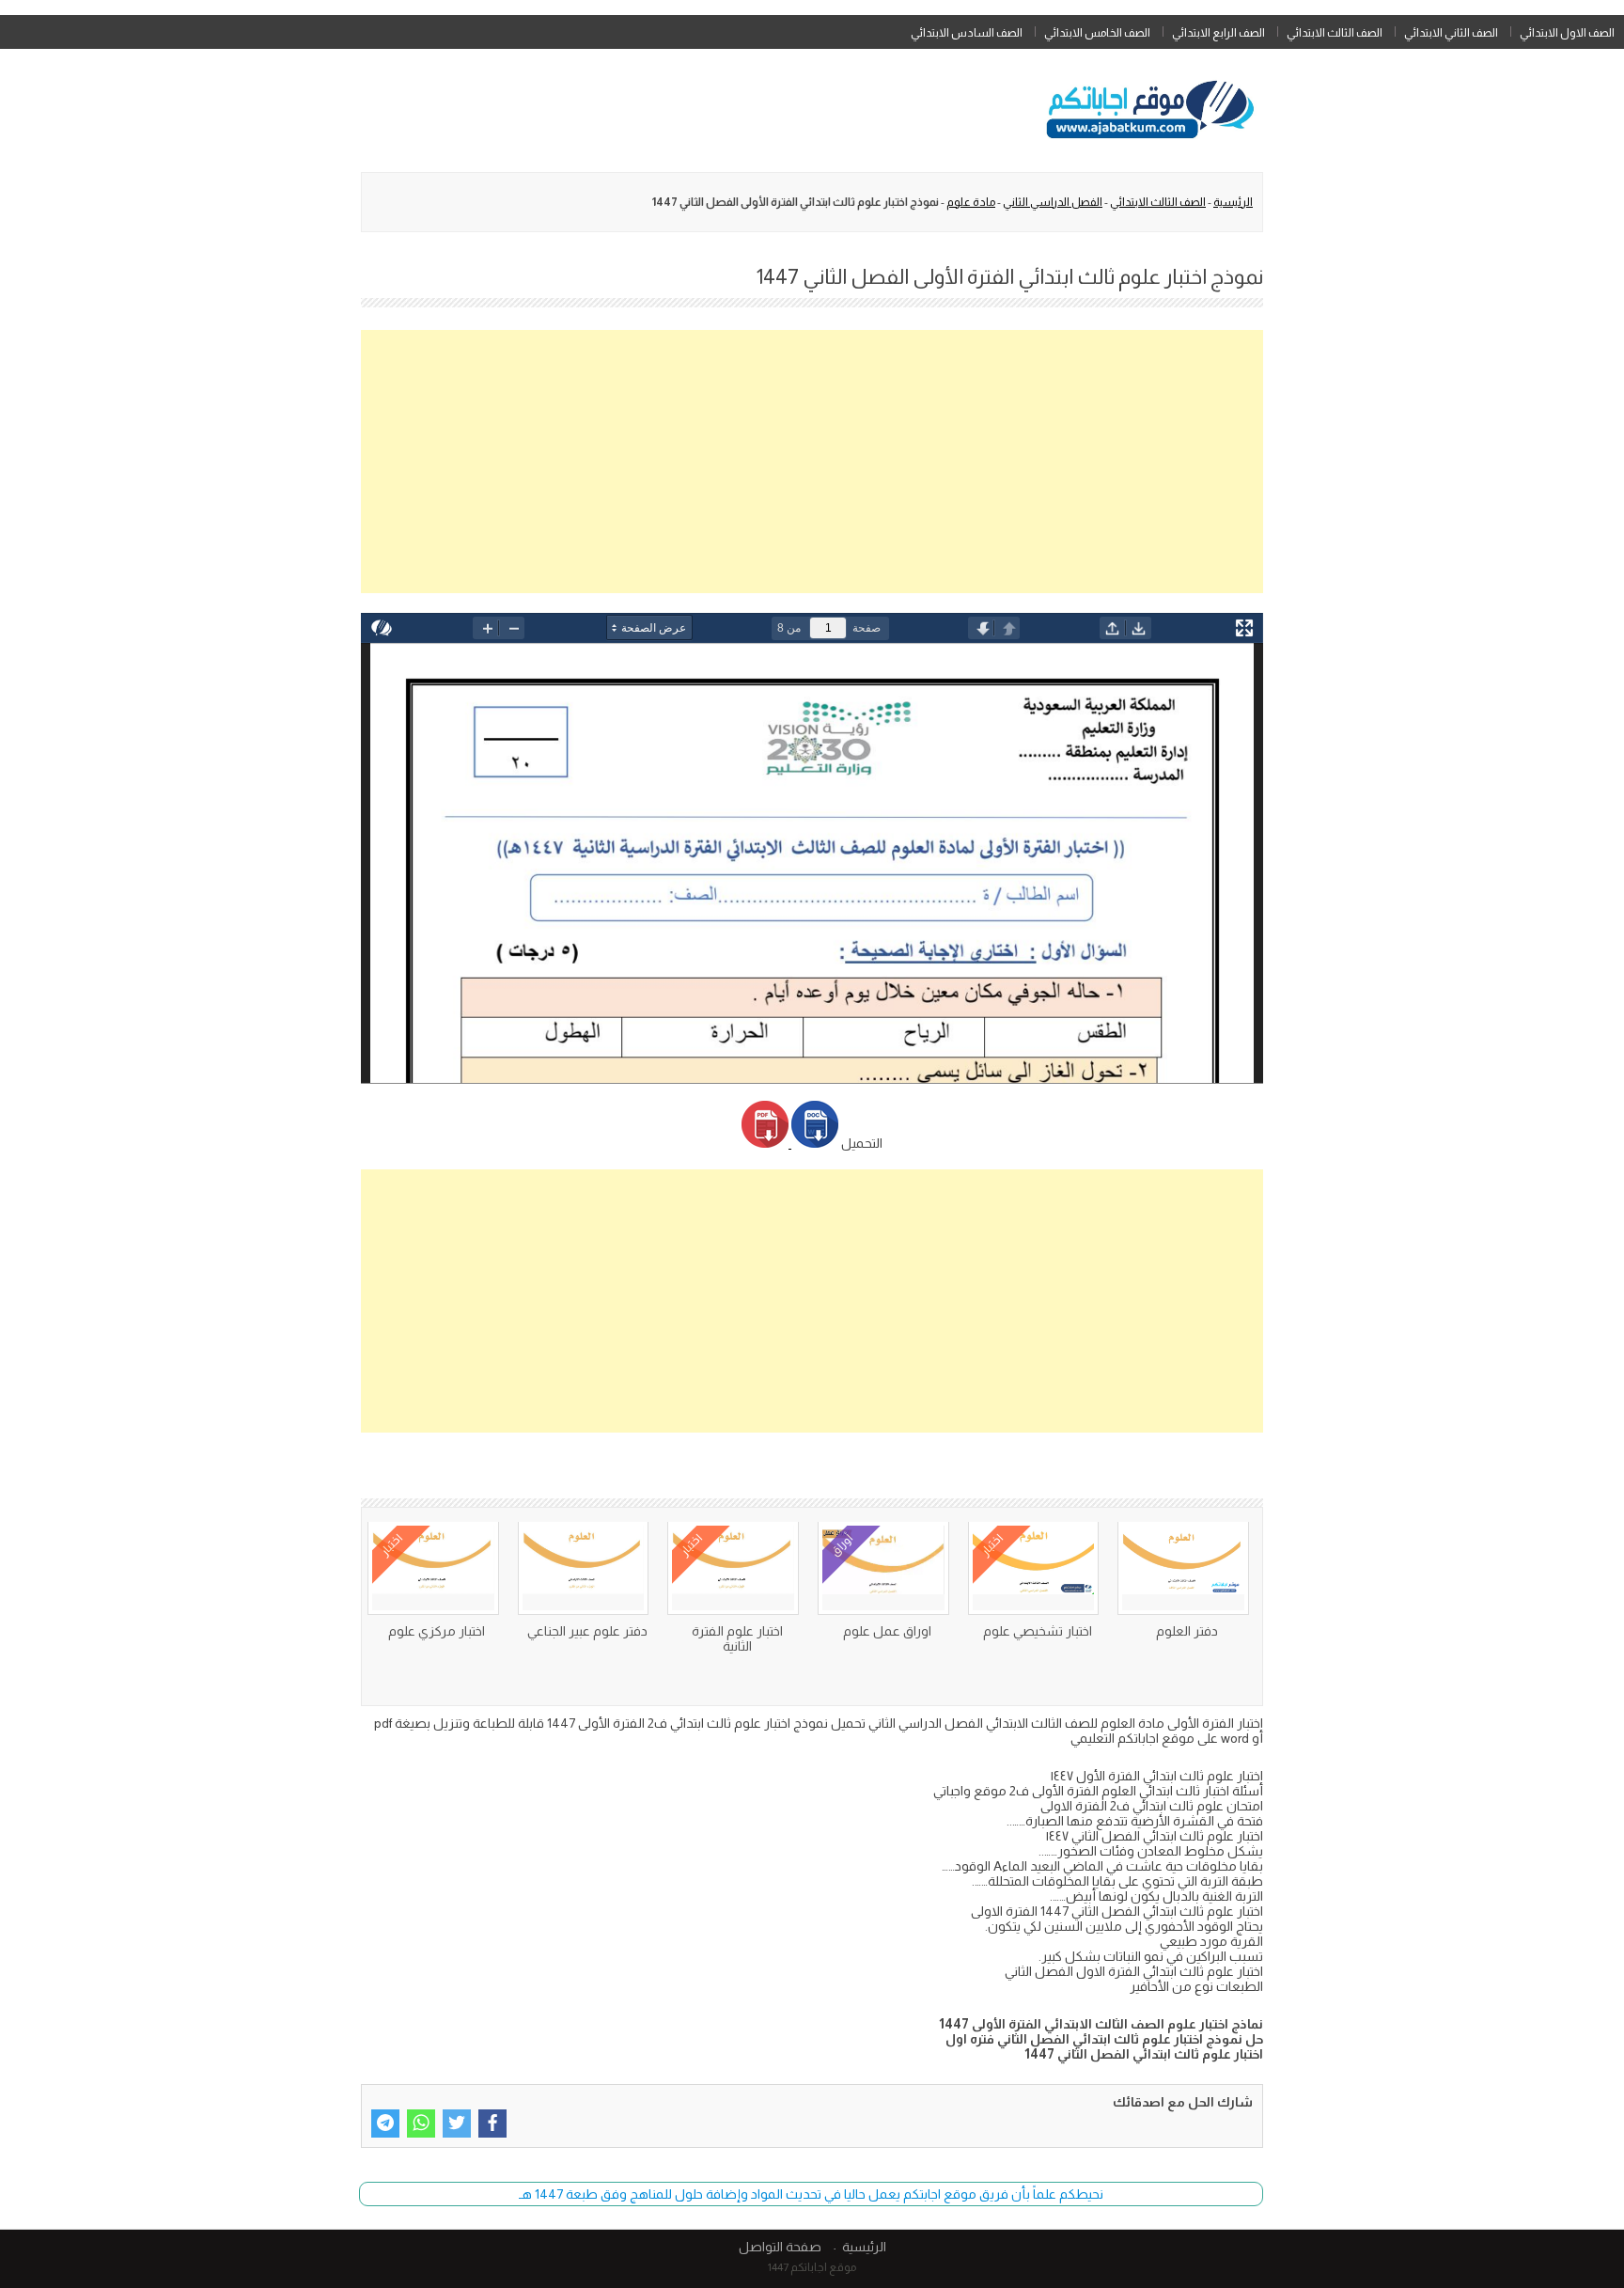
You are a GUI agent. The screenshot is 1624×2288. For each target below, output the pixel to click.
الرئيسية (1233, 202)
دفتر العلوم (1187, 1631)
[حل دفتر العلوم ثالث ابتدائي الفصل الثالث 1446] (1183, 1568)
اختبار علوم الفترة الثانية (737, 1638)
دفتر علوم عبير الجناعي (587, 1631)
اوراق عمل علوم (887, 1631)
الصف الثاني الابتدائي (1451, 33)
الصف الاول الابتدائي (1567, 33)
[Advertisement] (812, 462)
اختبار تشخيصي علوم (1038, 1631)
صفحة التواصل (780, 2247)
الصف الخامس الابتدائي (1097, 33)
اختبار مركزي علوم (437, 1631)
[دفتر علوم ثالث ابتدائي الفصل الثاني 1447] (584, 1568)
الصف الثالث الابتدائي (1335, 33)
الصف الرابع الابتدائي (1218, 33)
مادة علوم (971, 202)
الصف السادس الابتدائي (967, 33)
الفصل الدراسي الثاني (1053, 202)
